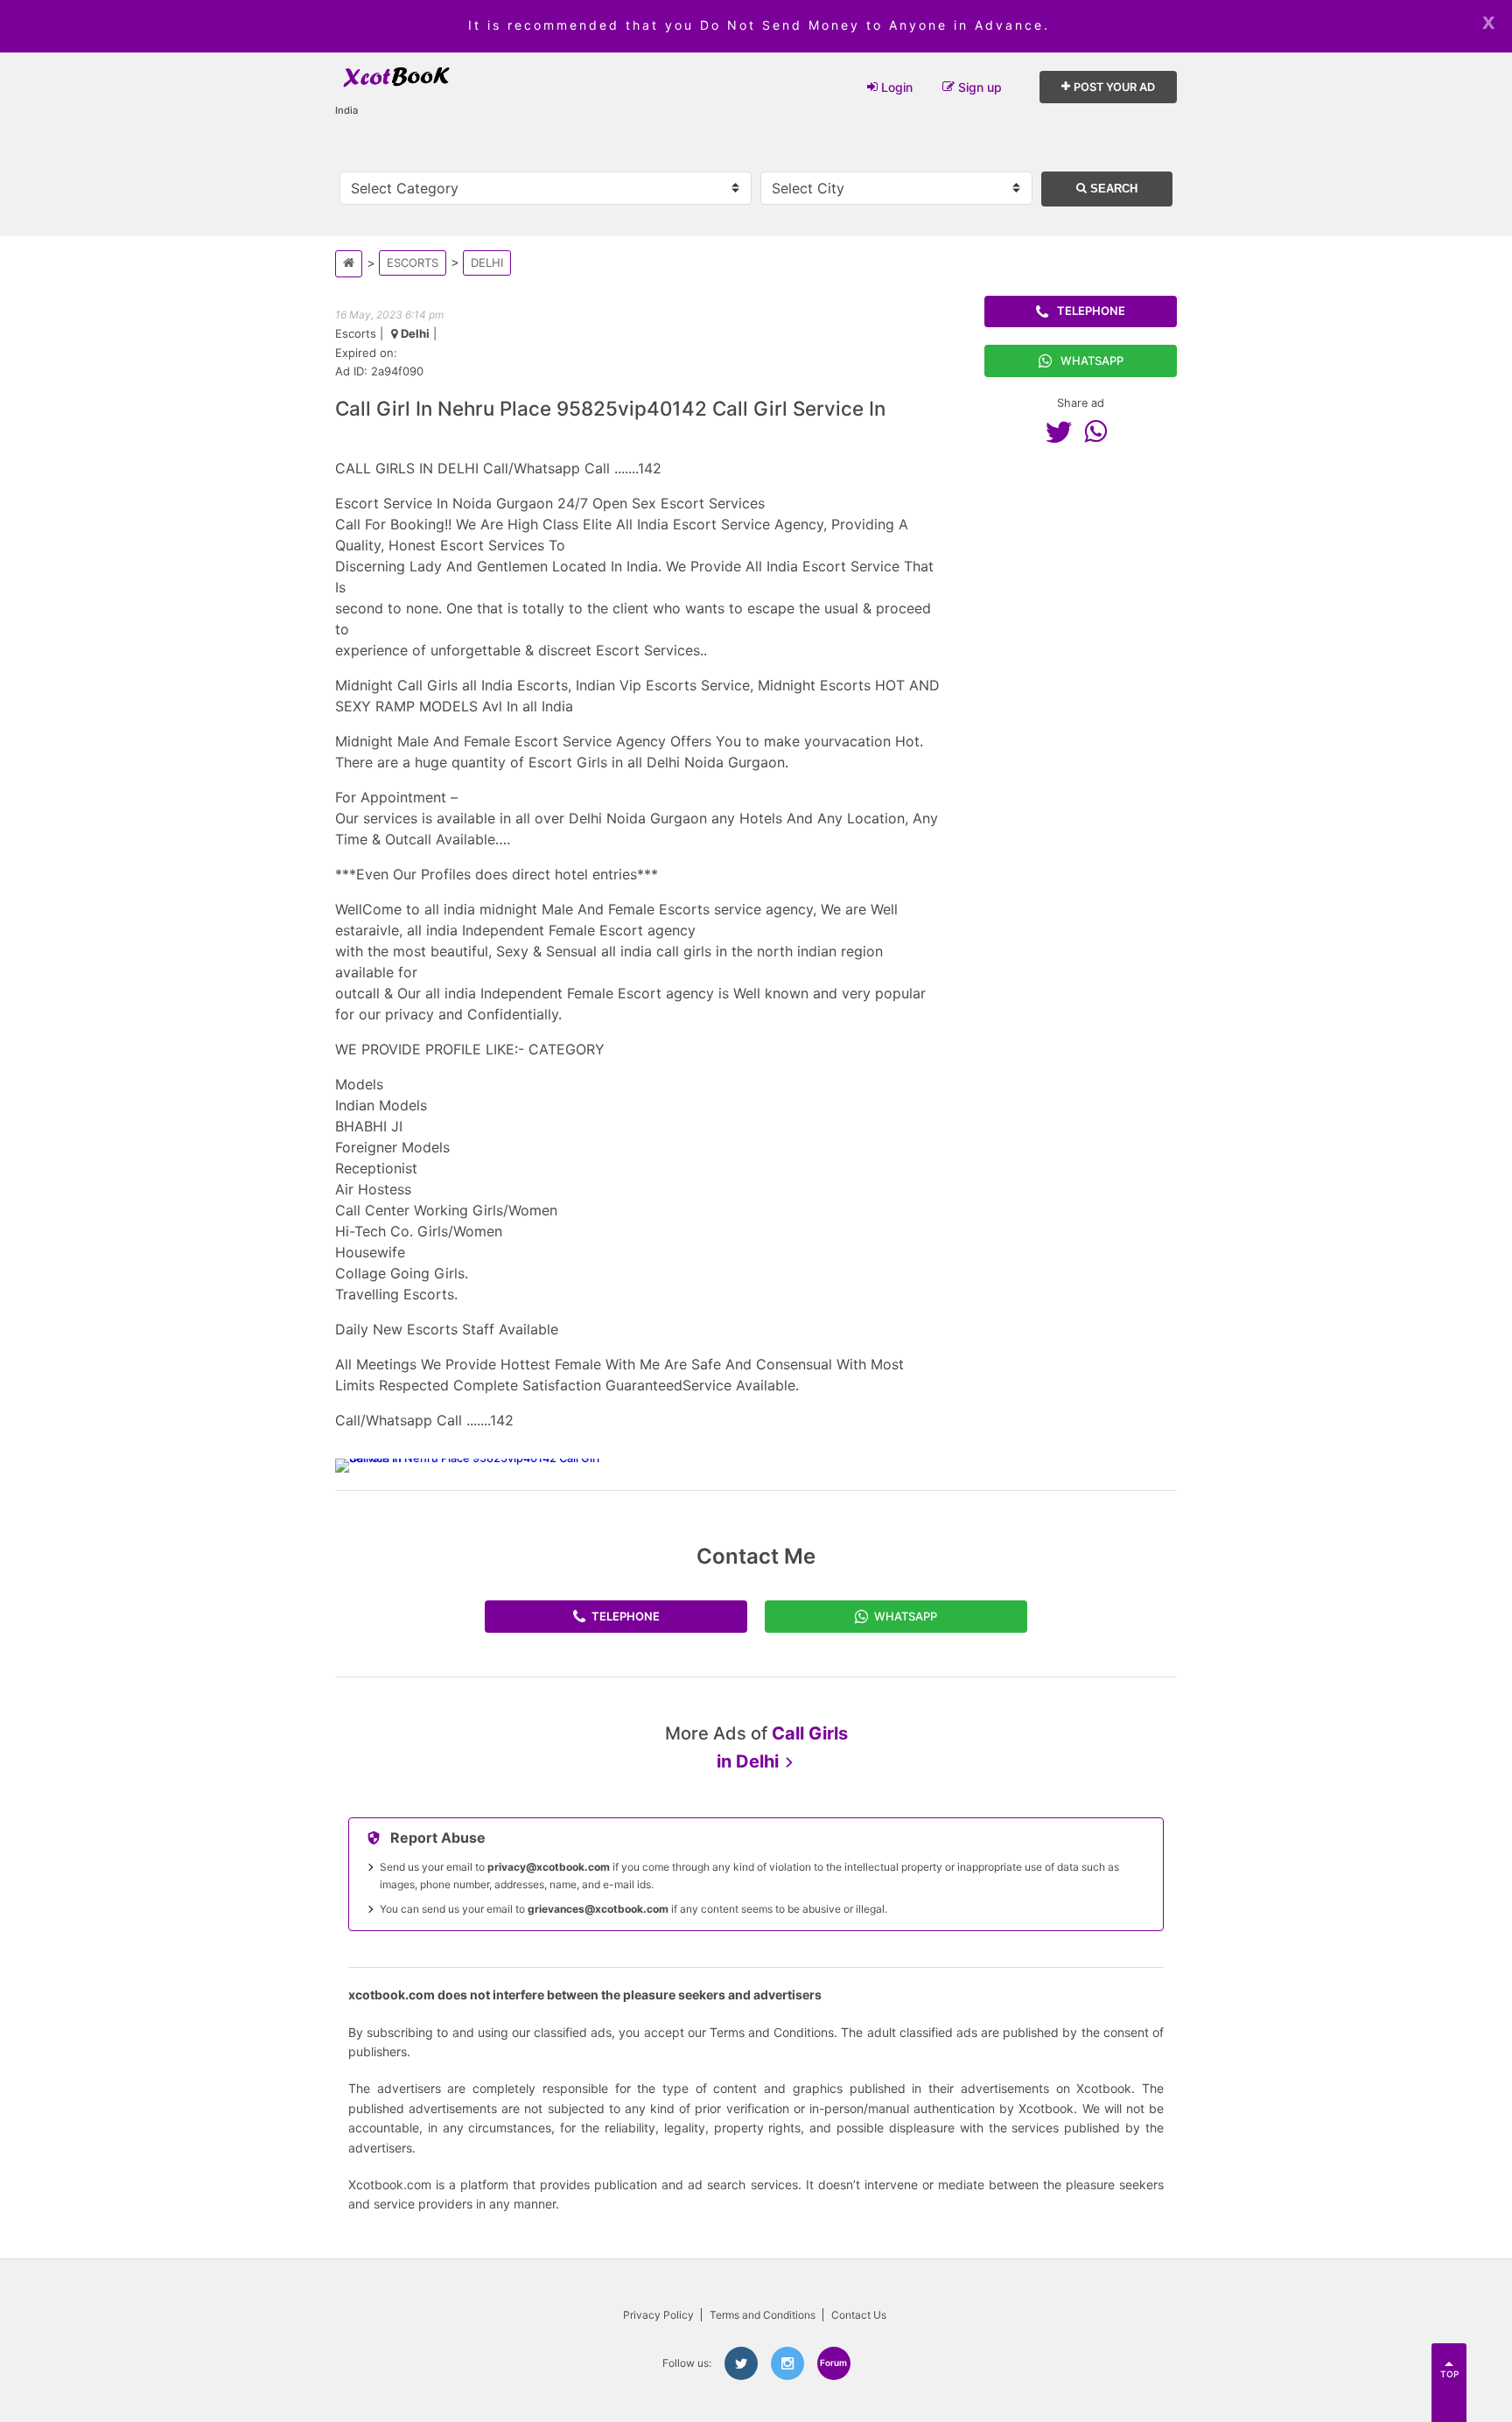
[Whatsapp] (1100, 431)
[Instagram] (787, 2363)
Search (1112, 189)
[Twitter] (1063, 431)
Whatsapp (1092, 360)
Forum (833, 2362)
